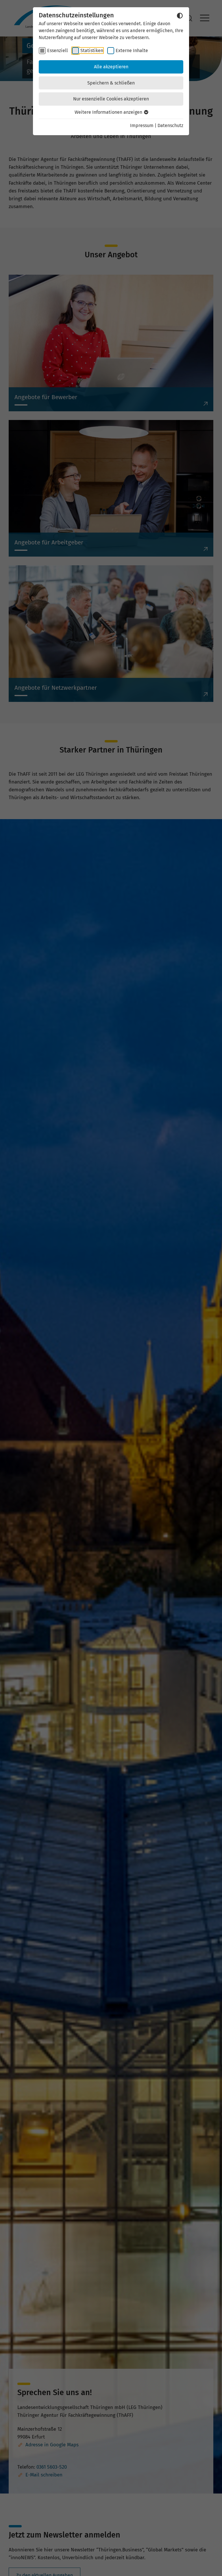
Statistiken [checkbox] (92, 51)
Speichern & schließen (111, 83)
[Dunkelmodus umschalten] (180, 16)
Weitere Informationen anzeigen (109, 112)
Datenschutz (170, 125)
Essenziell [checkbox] (58, 51)
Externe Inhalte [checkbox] (132, 51)
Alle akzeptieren (111, 67)
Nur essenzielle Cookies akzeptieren (111, 99)
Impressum (142, 125)
